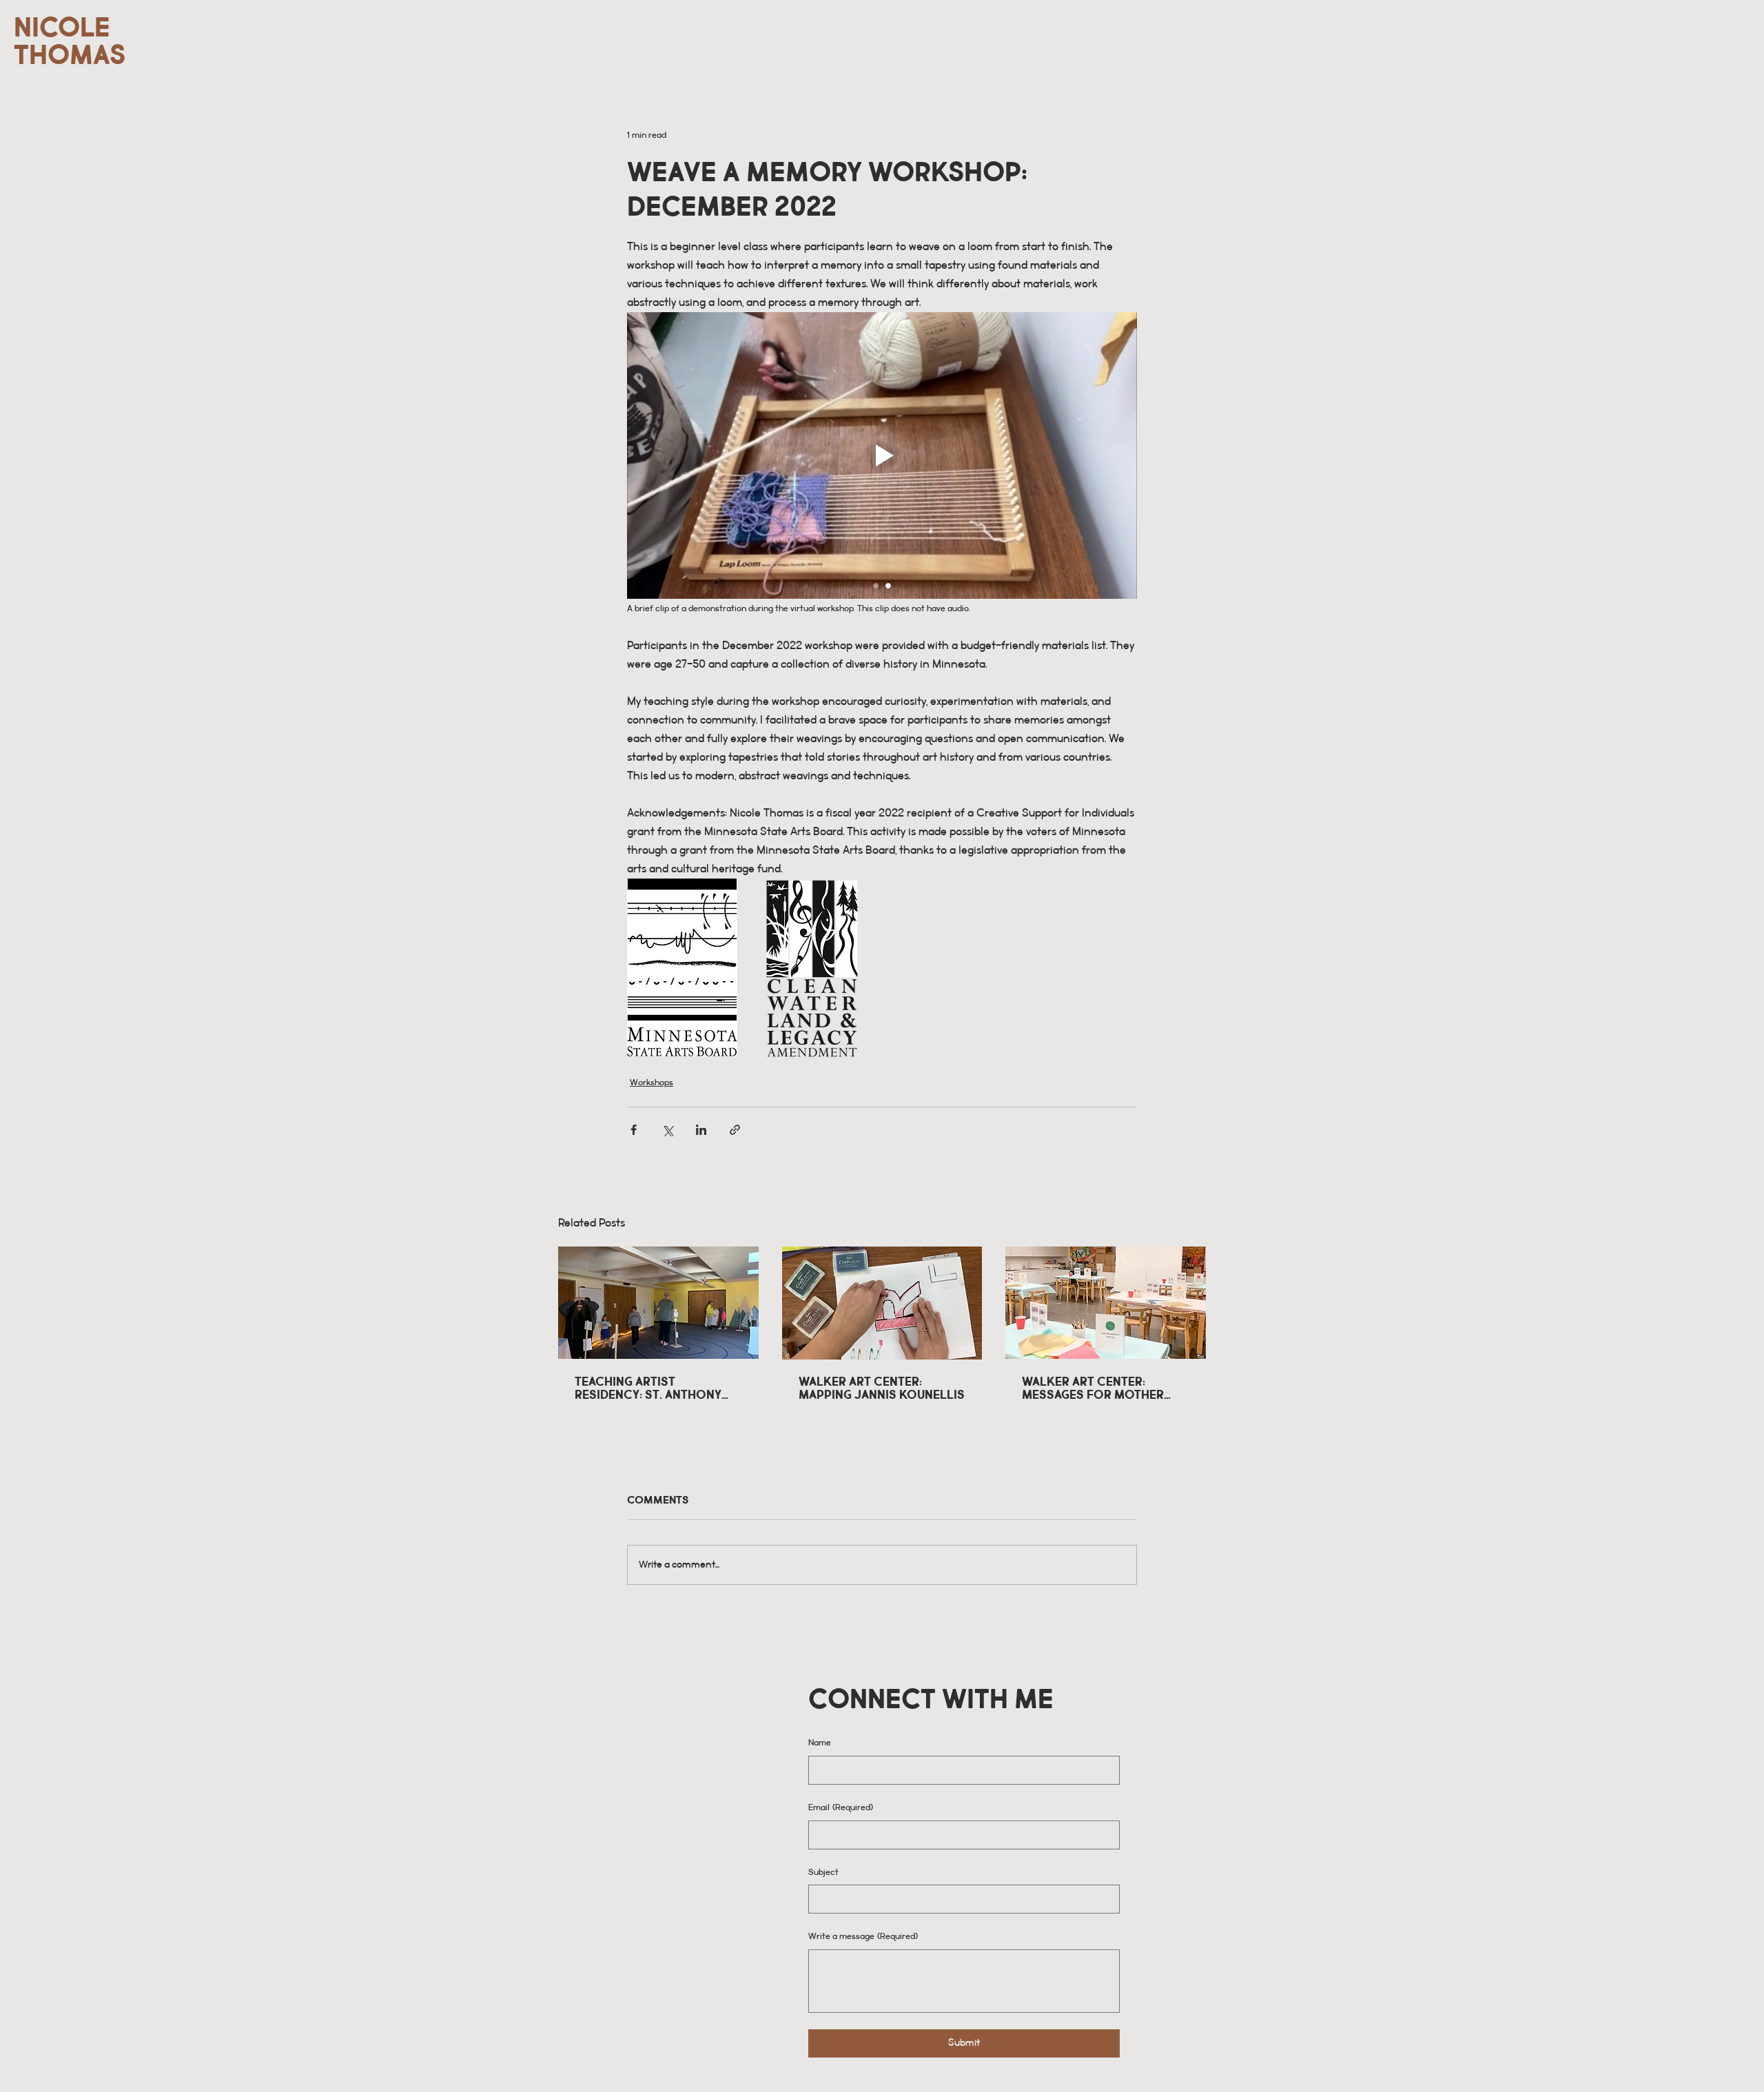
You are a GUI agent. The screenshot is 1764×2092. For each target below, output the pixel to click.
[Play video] (882, 455)
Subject (823, 1873)
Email (841, 1808)
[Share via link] (735, 1130)
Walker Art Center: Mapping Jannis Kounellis (882, 1388)
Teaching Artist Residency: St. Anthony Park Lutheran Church (648, 1388)
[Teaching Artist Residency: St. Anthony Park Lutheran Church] (658, 1303)
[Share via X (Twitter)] (667, 1130)
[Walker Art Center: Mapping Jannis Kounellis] (882, 1303)
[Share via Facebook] (634, 1130)
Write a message (863, 1937)
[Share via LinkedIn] (701, 1130)
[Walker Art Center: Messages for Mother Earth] (1106, 1303)
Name (820, 1743)
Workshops (652, 1083)
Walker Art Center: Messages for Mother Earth (1093, 1388)
